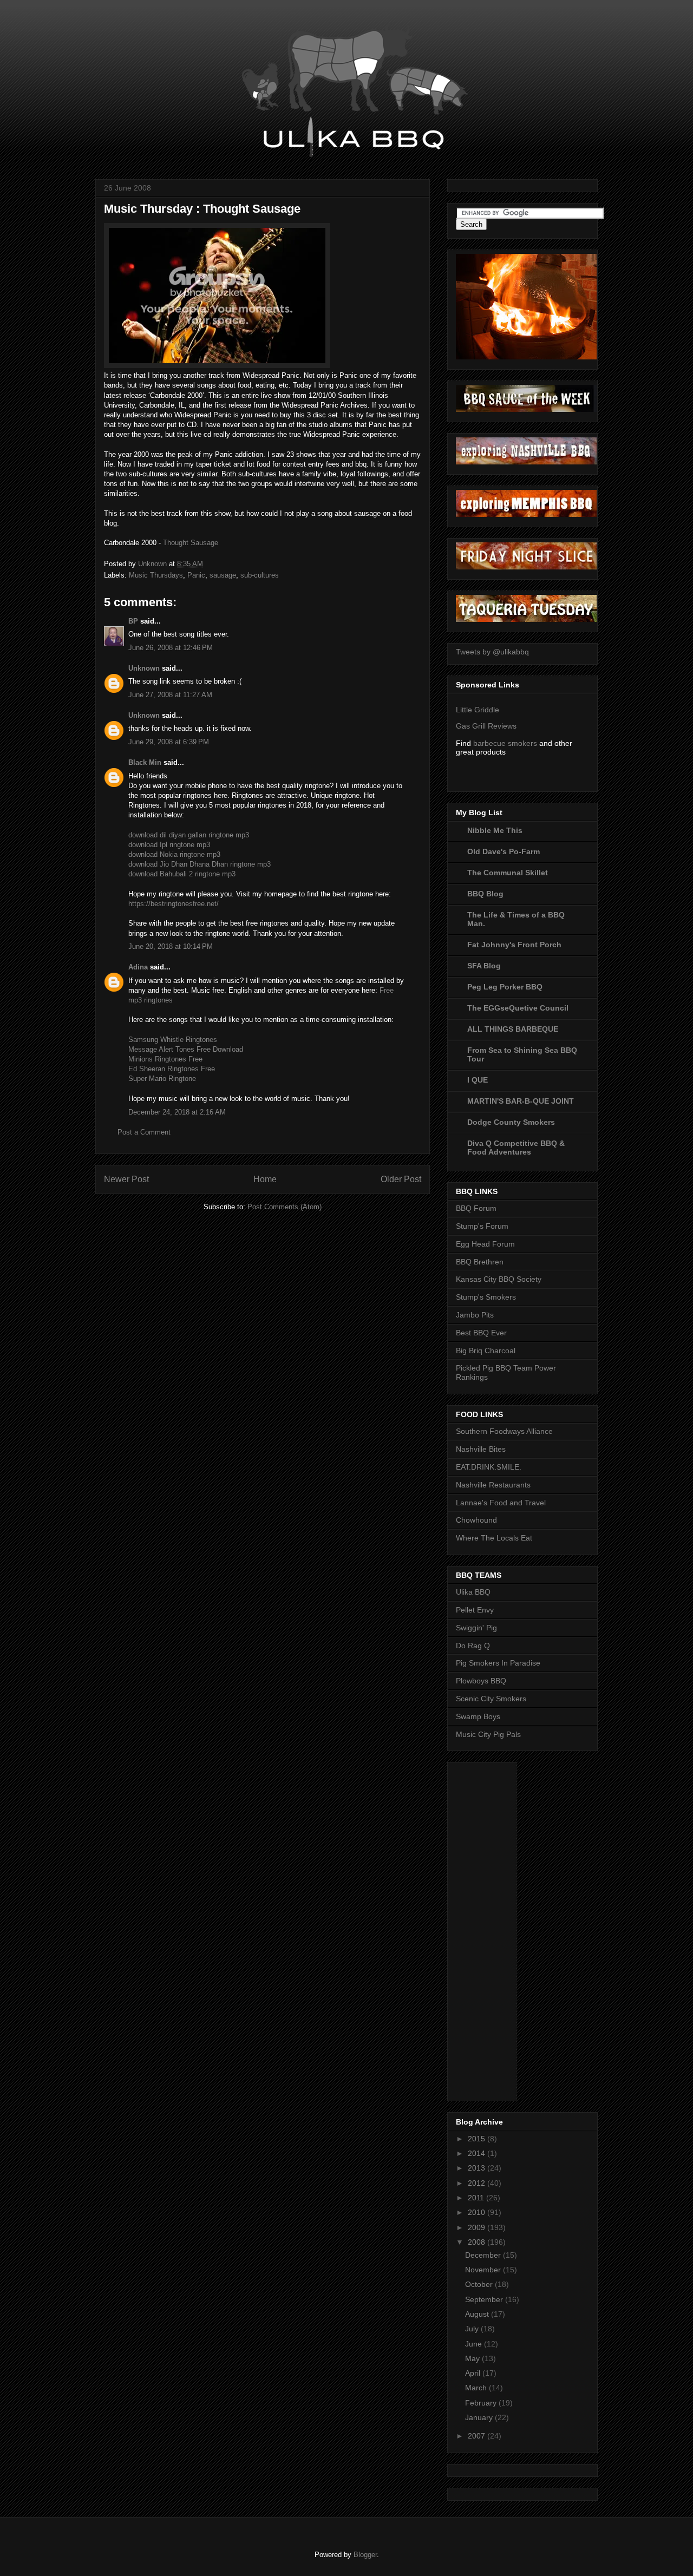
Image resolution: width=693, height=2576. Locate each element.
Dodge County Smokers (511, 1122)
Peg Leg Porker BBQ (505, 987)
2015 (478, 2139)
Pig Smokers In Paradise (498, 1663)
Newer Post (126, 1179)
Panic (196, 575)
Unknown (144, 668)
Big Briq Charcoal (486, 1351)
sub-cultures (260, 575)
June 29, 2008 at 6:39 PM (169, 742)
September (485, 2299)
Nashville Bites (481, 1449)
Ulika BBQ (473, 1592)
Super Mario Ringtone (162, 1079)
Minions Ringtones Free (165, 1059)
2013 (478, 2168)
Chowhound (476, 1520)
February (482, 2403)
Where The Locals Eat (494, 1538)
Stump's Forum (482, 1226)
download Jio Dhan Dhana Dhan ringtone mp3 (200, 864)
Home (265, 1179)
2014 (478, 2153)
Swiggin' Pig (476, 1628)
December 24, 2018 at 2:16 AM (177, 1112)
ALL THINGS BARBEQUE (513, 1029)
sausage (223, 575)
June (475, 2344)
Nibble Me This (495, 830)
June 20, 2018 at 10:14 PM (171, 946)
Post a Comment (144, 1132)
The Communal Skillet (508, 873)
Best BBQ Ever (481, 1333)
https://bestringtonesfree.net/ (174, 904)
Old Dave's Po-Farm (504, 851)
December (484, 2255)
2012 (478, 2183)
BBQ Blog (485, 894)
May (473, 2358)
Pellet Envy (475, 1610)
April (474, 2373)
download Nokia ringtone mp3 (174, 854)
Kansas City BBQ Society (499, 1279)
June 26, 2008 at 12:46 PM (171, 648)
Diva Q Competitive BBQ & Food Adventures (516, 1148)
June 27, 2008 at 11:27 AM (170, 695)
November (484, 2270)
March (477, 2388)
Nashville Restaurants (493, 1485)
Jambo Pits (475, 1315)
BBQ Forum (476, 1208)
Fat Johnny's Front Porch (514, 945)
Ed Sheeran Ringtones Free (172, 1069)
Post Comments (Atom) (285, 1207)
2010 (478, 2212)
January (480, 2417)
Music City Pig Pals (488, 1734)
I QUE (478, 1080)
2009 (478, 2227)
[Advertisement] (499, 1929)
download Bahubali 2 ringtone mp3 (182, 874)
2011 (477, 2198)
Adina (138, 967)
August (478, 2314)
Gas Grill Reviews (486, 726)
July (473, 2329)
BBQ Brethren (480, 1262)
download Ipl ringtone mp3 (169, 845)
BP (133, 621)
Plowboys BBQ (481, 1681)
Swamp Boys (478, 1716)
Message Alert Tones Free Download (186, 1049)
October (480, 2284)
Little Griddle (478, 710)
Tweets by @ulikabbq (492, 652)
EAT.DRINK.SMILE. (489, 1467)
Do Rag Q (473, 1646)
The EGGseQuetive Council (518, 1008)
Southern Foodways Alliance (504, 1431)
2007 (478, 2436)
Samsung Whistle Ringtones (173, 1040)
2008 (478, 2242)
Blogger (365, 2555)
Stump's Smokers (486, 1297)
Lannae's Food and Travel (501, 1503)
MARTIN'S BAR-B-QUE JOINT (521, 1101)
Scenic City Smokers (491, 1699)
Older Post (401, 1179)
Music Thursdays (156, 575)
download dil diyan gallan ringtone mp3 (189, 835)
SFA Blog (484, 966)
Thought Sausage (191, 543)
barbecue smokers (505, 743)
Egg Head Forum (485, 1244)
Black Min (145, 762)
